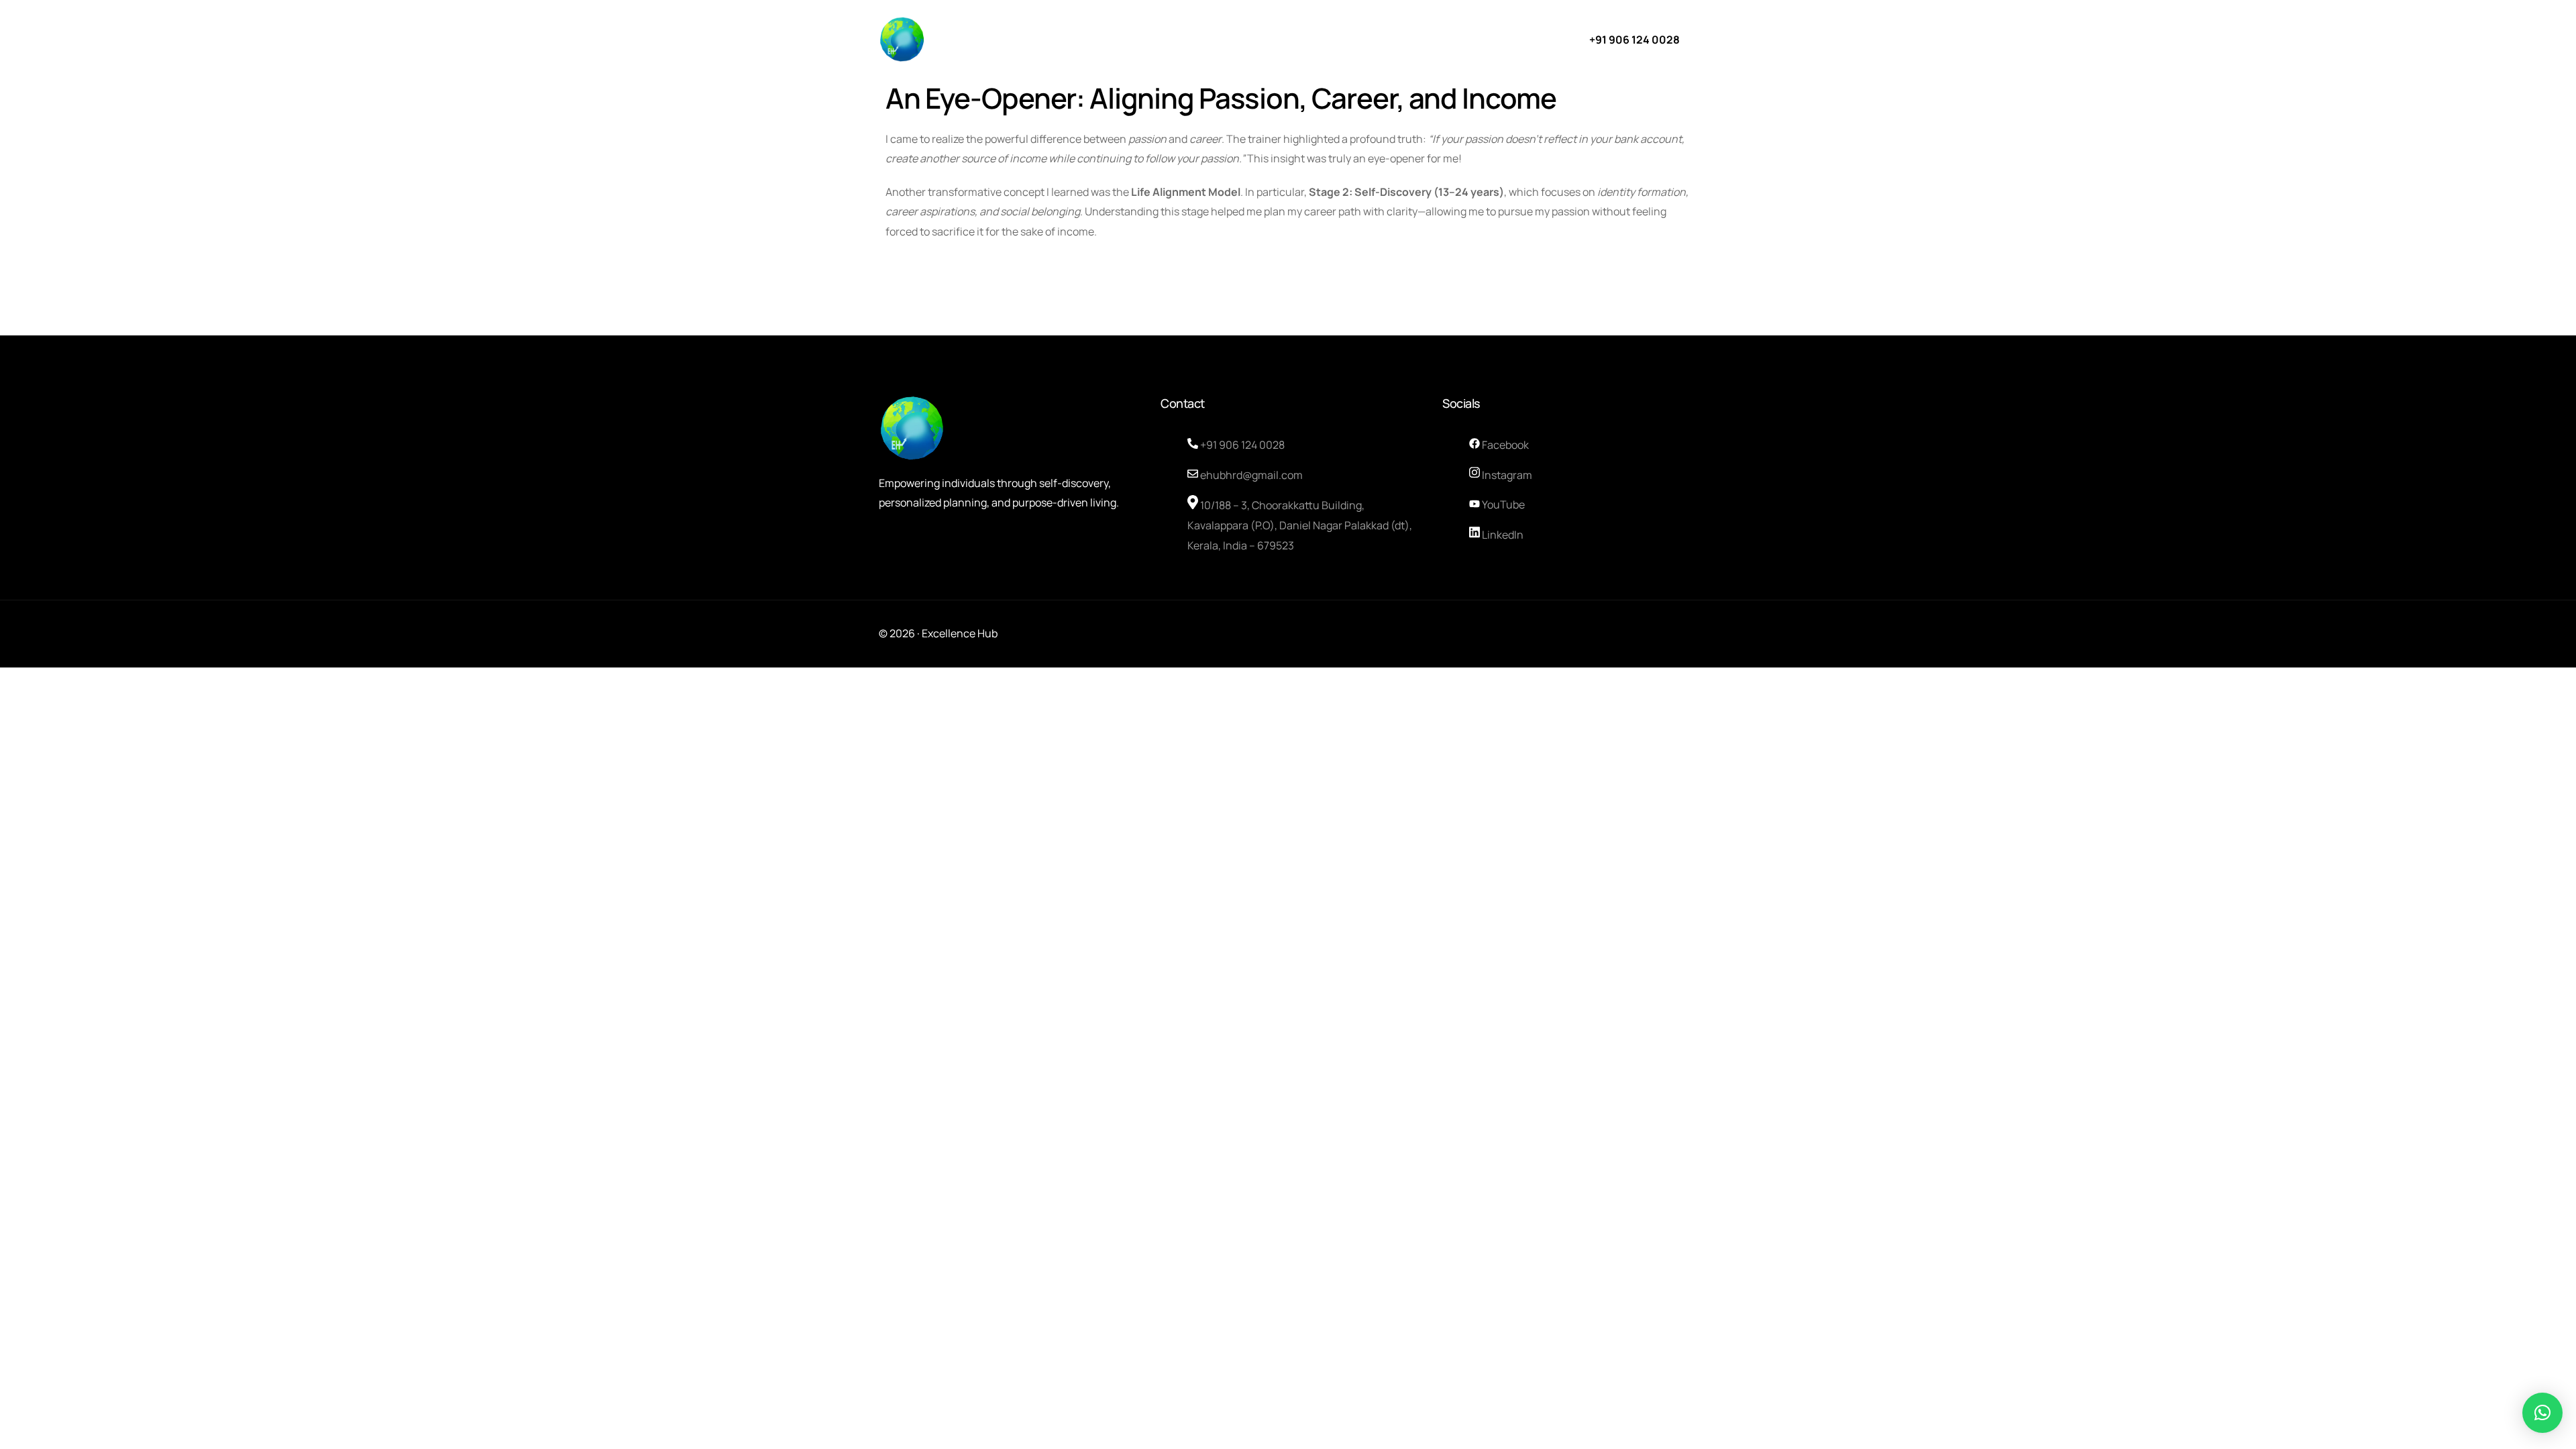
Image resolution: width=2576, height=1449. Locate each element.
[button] (2542, 1413)
